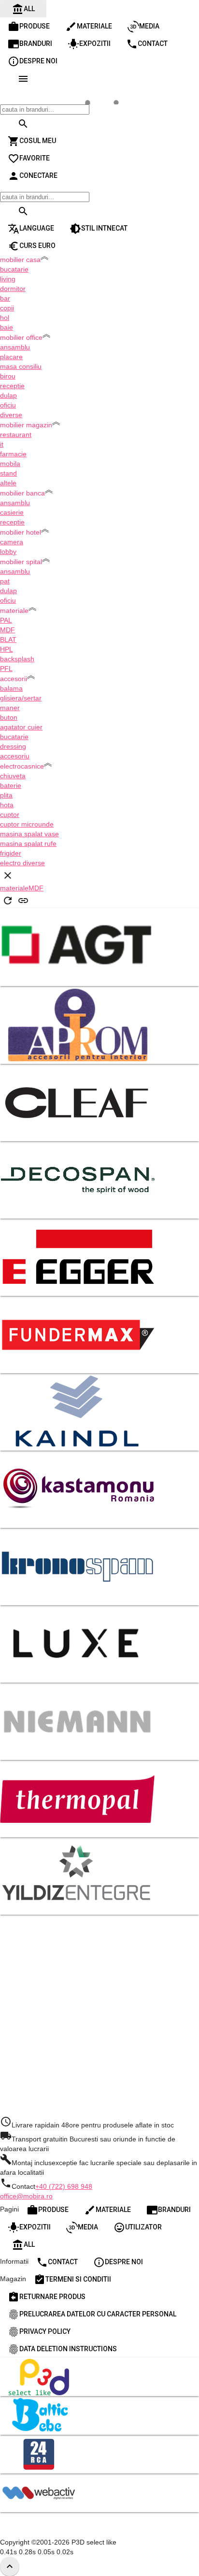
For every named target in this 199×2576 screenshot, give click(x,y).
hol (5, 318)
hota (7, 805)
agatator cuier (21, 727)
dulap (8, 395)
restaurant (16, 435)
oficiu (8, 405)
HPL (7, 649)
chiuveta (13, 776)
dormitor (13, 289)
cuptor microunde (27, 824)
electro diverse (22, 863)
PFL (6, 669)
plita (6, 795)
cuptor (10, 815)
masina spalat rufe (28, 844)
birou (8, 376)
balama (11, 688)
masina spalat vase (29, 834)
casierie (12, 512)
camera (12, 542)
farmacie (13, 454)
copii (7, 308)
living (8, 279)
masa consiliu (21, 366)
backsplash (17, 659)
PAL (6, 620)
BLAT (8, 640)
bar (5, 298)
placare (11, 357)
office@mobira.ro (26, 2196)
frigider (11, 853)
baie (7, 327)
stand (8, 473)
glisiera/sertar (21, 698)
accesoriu (15, 756)
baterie (11, 786)
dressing (13, 746)
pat (5, 581)
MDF (7, 630)
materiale (14, 888)
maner (10, 708)
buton (9, 717)
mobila (10, 464)
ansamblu (15, 347)
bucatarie (14, 269)
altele (8, 483)
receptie (12, 386)
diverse (11, 415)
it (2, 444)
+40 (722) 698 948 (64, 2186)
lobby (8, 552)
